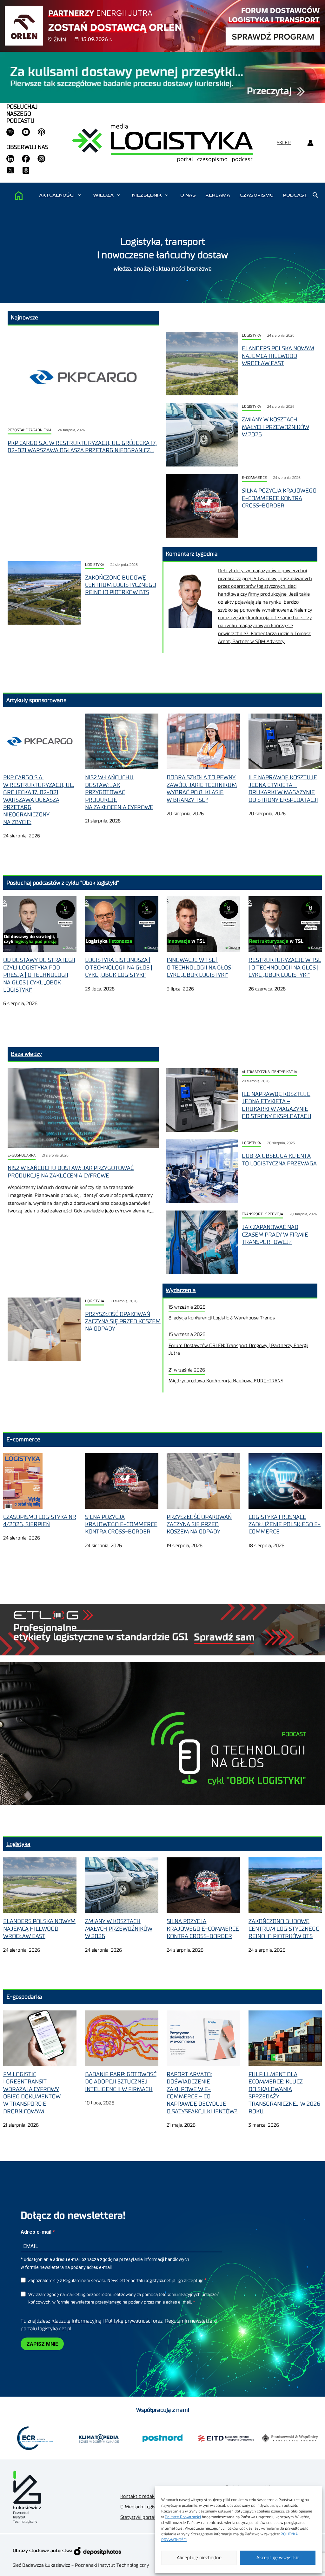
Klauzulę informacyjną (76, 2321)
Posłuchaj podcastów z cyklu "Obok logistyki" (63, 883)
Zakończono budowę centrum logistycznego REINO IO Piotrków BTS (121, 585)
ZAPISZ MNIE (42, 2344)
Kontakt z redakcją (140, 2496)
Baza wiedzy (26, 1054)
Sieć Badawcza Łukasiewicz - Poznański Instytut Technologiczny (81, 2565)
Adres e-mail (37, 2232)
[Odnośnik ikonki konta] (310, 143)
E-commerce (254, 478)
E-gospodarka (22, 1155)
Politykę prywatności (128, 2321)
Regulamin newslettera (191, 2321)
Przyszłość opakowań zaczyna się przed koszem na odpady (123, 1322)
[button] (80, 195)
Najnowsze (24, 318)
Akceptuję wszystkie (278, 2558)
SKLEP (284, 143)
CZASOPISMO (257, 195)
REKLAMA (218, 195)
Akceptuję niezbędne (199, 2558)
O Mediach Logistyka (142, 2507)
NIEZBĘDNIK (147, 195)
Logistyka (251, 335)
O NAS (188, 195)
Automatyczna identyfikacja (269, 1072)
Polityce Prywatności (183, 2517)
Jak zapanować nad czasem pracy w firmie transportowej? (275, 1234)
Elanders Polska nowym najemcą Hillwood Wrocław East (278, 356)
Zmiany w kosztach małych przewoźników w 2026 (275, 427)
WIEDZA (103, 195)
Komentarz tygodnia (192, 554)
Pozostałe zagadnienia (30, 430)
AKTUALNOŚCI (57, 195)
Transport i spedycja (262, 1214)
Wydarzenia (181, 1290)
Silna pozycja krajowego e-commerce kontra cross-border (279, 498)
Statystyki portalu (139, 2517)
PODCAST (295, 195)
